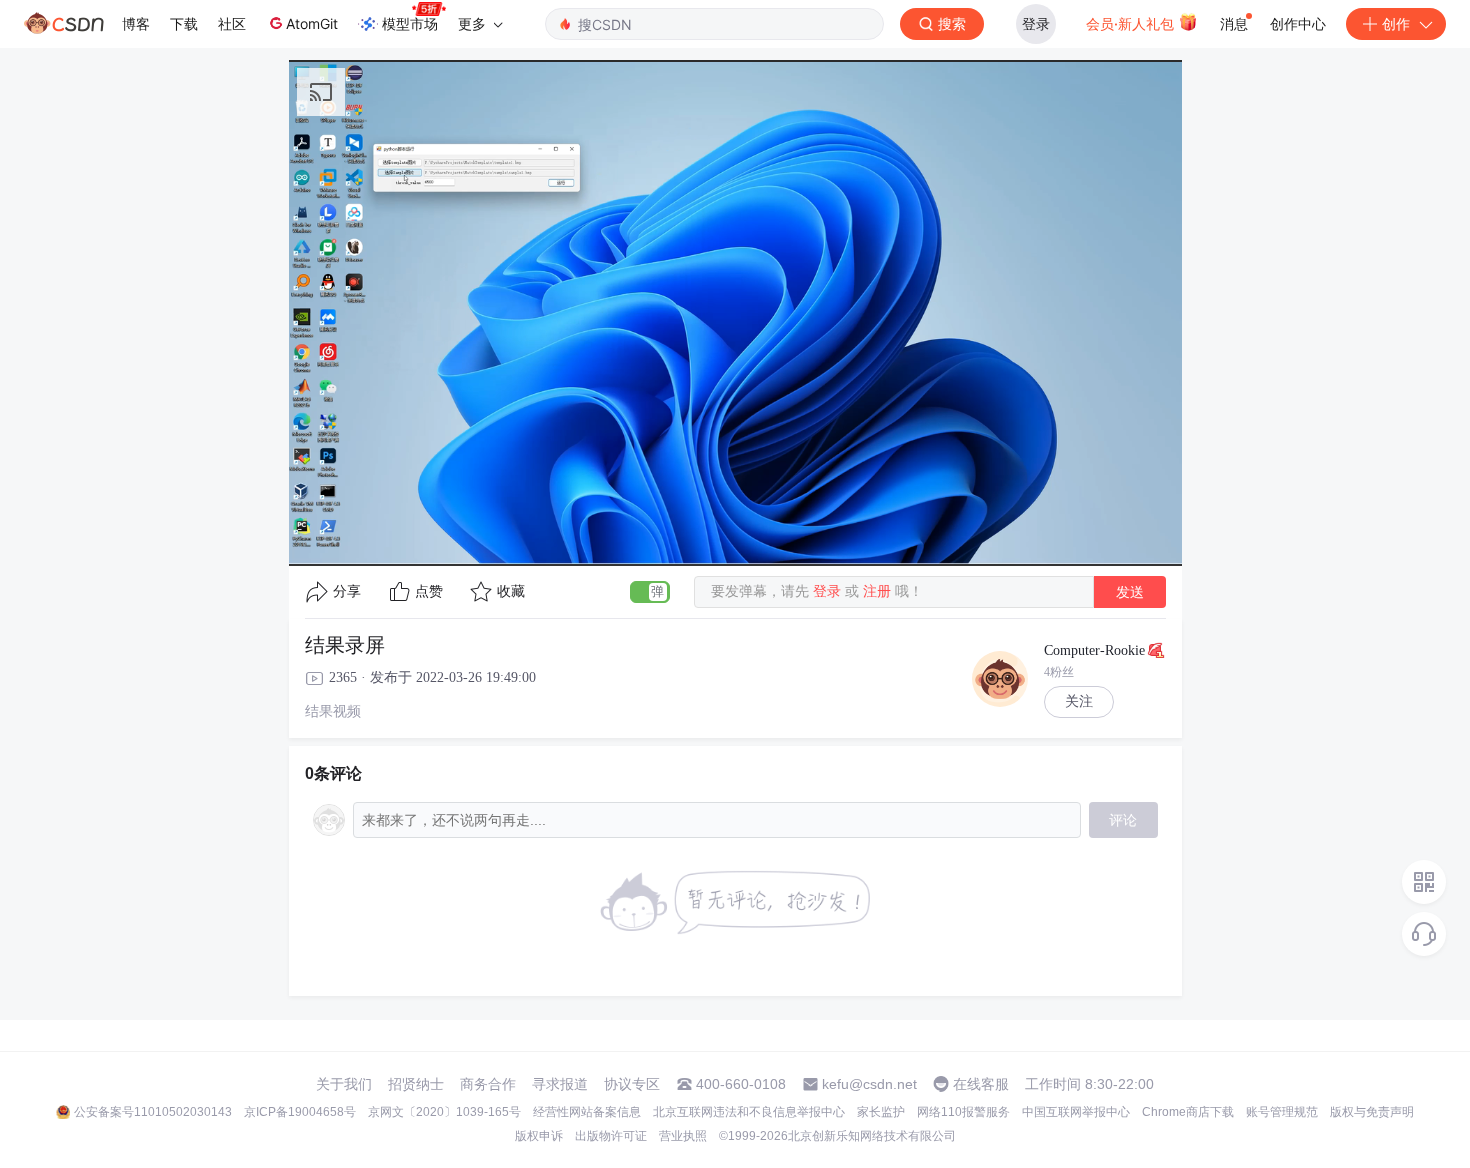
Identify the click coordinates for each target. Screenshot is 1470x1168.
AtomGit (312, 23)
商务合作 (488, 1084)
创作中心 (1298, 23)
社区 (232, 23)
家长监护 (881, 1112)
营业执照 (683, 1136)
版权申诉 (539, 1136)
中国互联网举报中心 (1076, 1112)
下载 (184, 23)
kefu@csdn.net (869, 1084)
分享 (347, 591)
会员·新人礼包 (1132, 23)
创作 (1396, 23)
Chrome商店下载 (1188, 1112)
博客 (136, 23)
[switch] (650, 592)
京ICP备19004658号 (300, 1112)
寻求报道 (560, 1084)
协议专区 (632, 1084)
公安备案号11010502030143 (153, 1112)
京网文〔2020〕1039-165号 (444, 1112)
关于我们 (344, 1084)
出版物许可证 (611, 1136)
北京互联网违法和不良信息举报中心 (749, 1112)
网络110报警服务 (963, 1112)
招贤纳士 (416, 1084)
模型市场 (410, 23)
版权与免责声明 (1372, 1112)
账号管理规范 (1282, 1112)
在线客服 (981, 1084)
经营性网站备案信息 (587, 1112)
